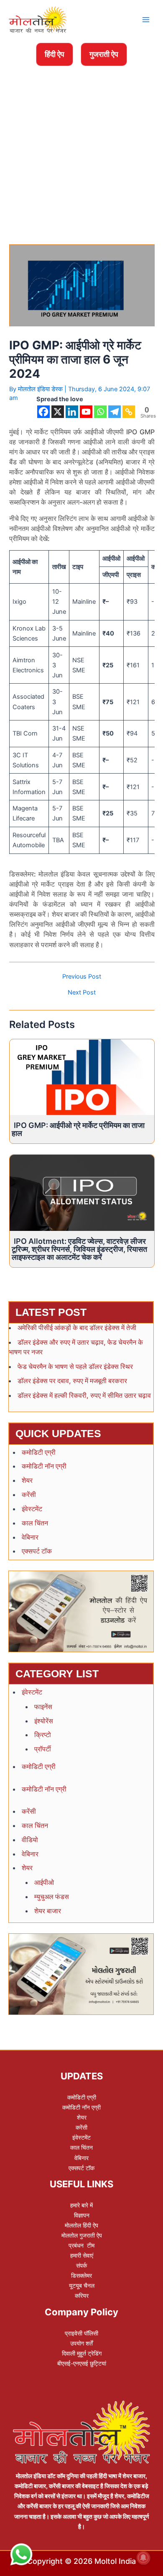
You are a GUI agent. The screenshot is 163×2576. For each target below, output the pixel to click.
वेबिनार (30, 1537)
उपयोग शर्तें (81, 2343)
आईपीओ (44, 1882)
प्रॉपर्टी (43, 1749)
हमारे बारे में (81, 2205)
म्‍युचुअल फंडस (52, 1897)
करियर (82, 2295)
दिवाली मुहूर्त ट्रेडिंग (82, 2353)
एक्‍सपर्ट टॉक (37, 1551)
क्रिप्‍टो (43, 1735)
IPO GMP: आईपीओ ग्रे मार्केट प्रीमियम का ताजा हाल (78, 1129)
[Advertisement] (81, 125)
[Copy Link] (129, 412)
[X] (58, 412)
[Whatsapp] (100, 412)
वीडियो (30, 1840)
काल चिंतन (35, 1523)
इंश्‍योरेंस (44, 1721)
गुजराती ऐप (104, 54)
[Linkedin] (72, 412)
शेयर (27, 1480)
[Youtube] (86, 412)
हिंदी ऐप (55, 54)
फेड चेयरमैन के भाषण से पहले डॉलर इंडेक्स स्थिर (75, 1366)
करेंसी (29, 1494)
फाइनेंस (43, 1707)
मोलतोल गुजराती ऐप (82, 2235)
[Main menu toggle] (146, 20)
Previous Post (82, 977)
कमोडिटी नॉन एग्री (44, 1466)
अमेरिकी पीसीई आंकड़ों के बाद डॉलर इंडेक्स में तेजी (77, 1328)
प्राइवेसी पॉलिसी (81, 2333)
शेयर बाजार (48, 1911)
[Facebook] (43, 412)
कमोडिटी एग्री (39, 1452)
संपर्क (81, 2265)
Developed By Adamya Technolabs (82, 2381)
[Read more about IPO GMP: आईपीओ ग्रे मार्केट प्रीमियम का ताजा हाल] (82, 1077)
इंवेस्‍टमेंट (32, 1509)
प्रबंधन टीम (81, 2245)
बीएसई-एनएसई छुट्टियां (82, 2363)
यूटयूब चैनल (82, 2285)
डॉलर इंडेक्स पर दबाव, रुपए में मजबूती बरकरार (72, 1381)
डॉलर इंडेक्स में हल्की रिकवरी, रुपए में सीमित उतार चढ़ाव (84, 1395)
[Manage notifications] (143, 2558)
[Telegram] (115, 412)
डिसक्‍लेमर (81, 2275)
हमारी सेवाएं (82, 2255)
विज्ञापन (82, 2215)
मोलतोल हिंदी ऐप (81, 2225)
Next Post (82, 993)
